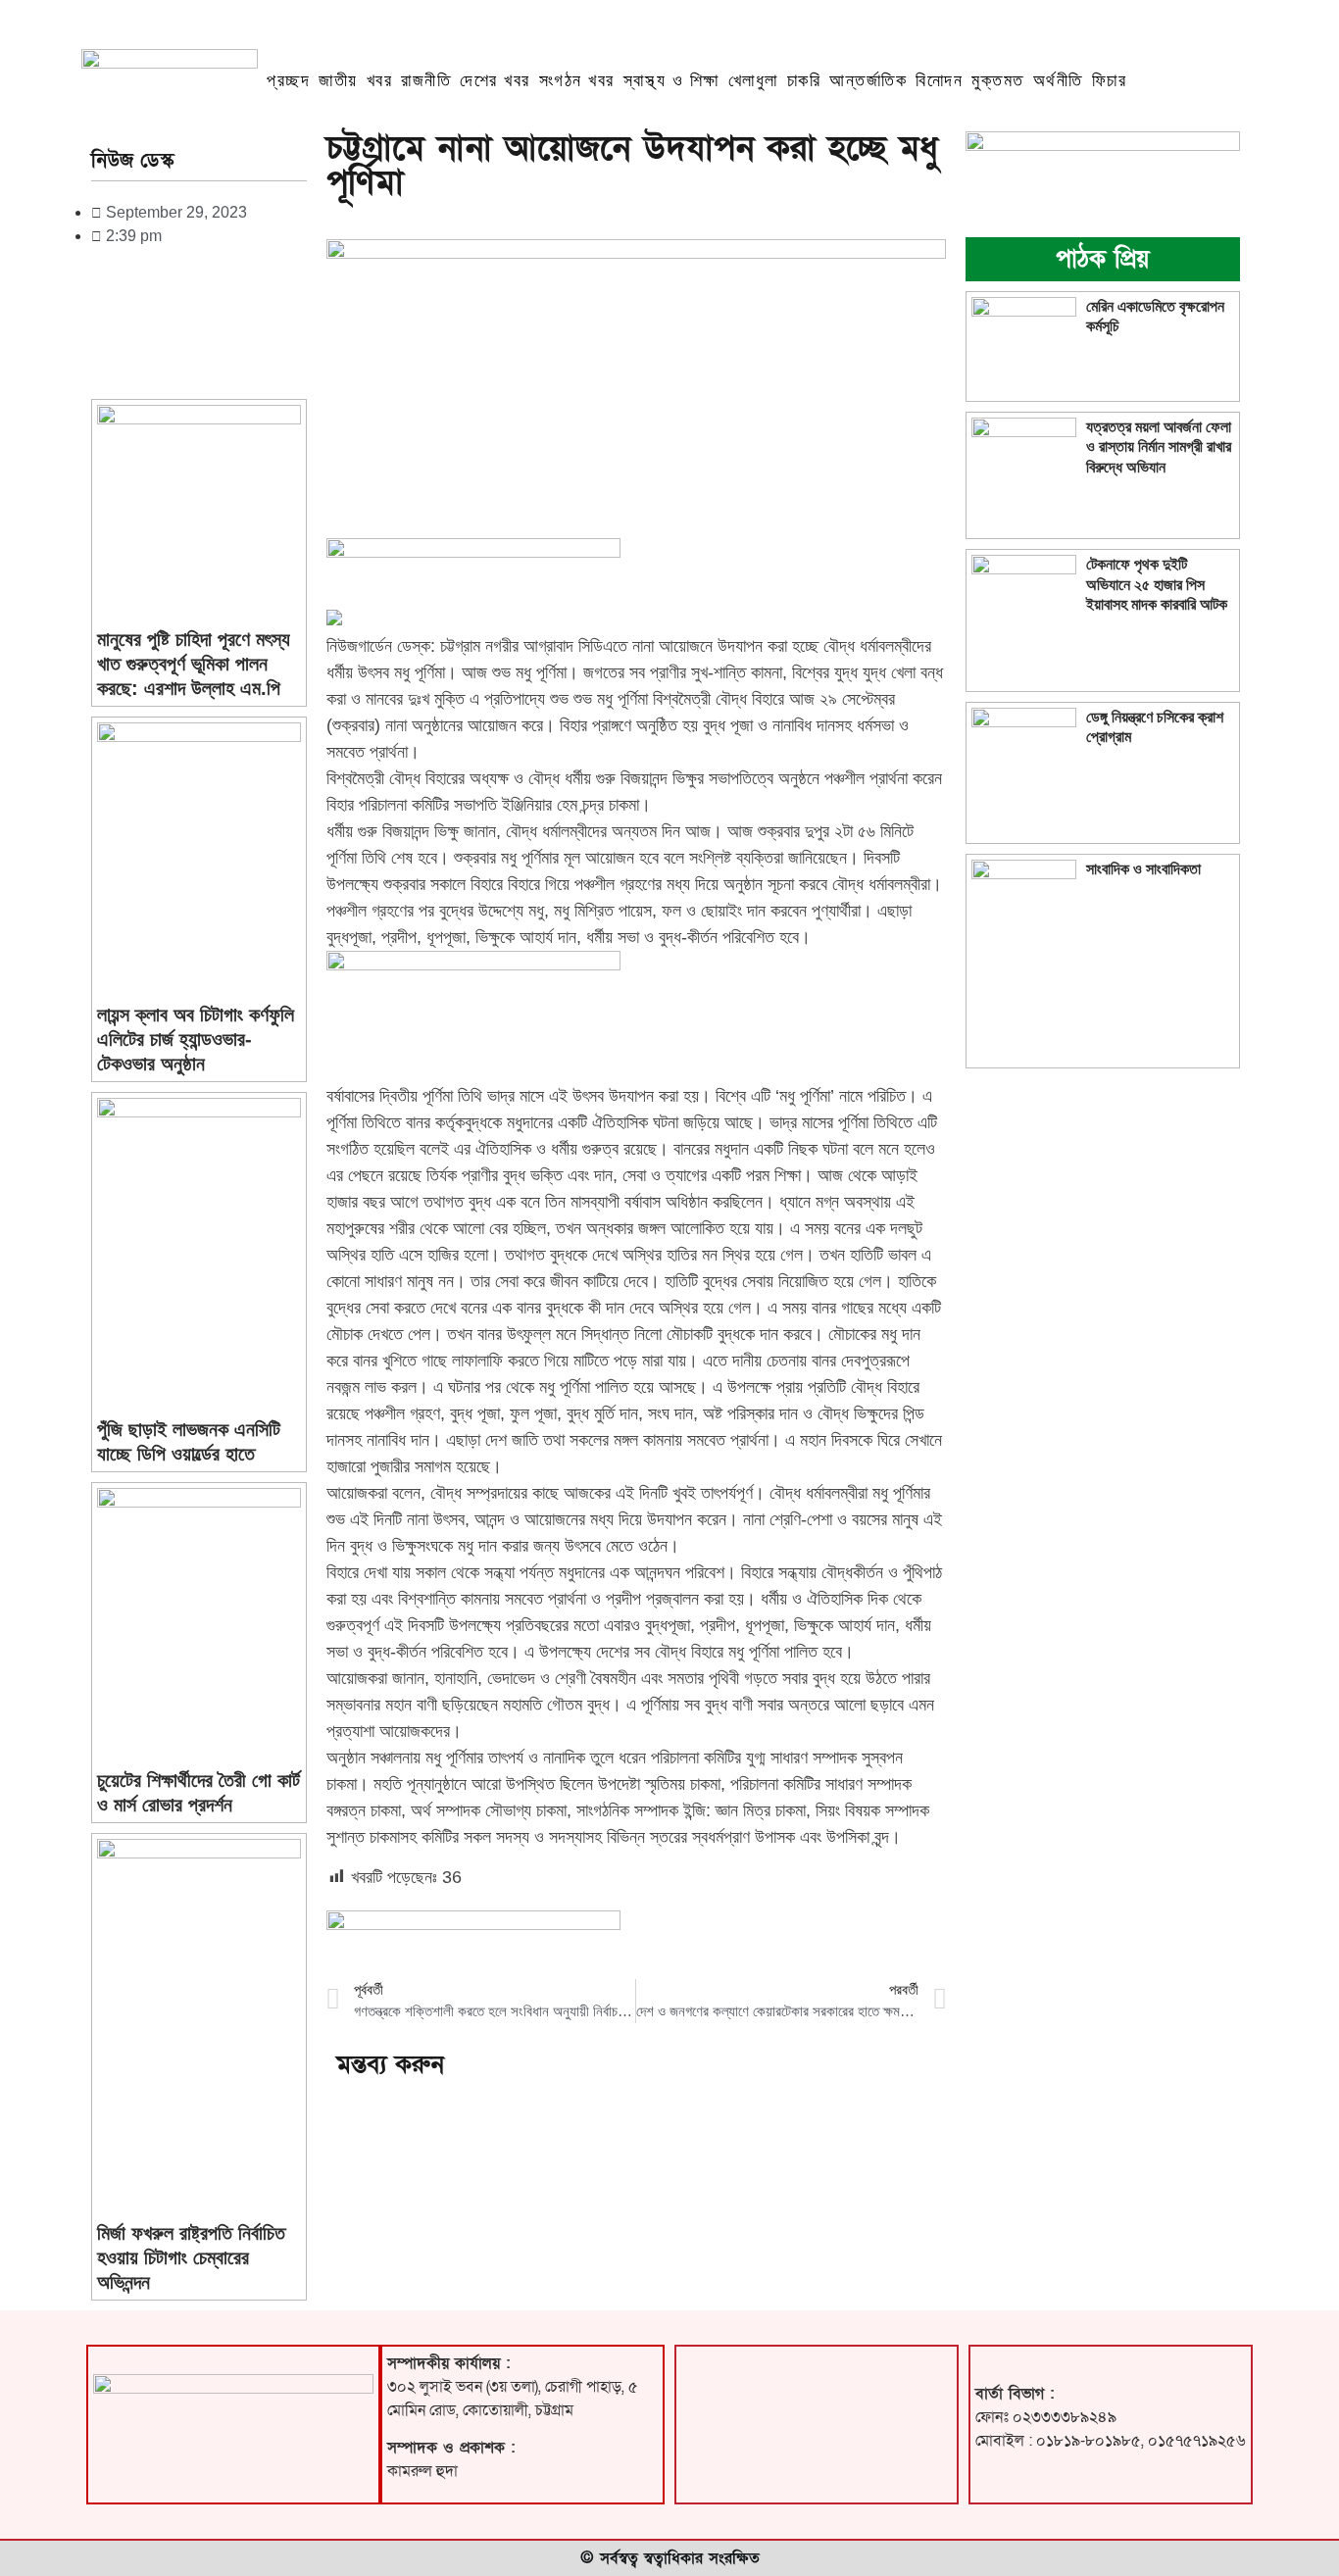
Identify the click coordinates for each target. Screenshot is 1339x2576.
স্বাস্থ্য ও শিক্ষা (671, 80)
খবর (380, 80)
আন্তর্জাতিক (868, 80)
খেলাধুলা (753, 80)
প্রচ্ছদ (288, 80)
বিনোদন (939, 80)
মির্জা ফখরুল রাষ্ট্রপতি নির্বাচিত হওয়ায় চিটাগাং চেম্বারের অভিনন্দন (191, 2257)
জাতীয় (338, 80)
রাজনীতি (426, 80)
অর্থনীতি (1058, 80)
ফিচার (1110, 80)
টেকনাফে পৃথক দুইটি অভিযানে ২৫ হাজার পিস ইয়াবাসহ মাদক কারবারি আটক (1157, 584)
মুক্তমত (998, 80)
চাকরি (804, 80)
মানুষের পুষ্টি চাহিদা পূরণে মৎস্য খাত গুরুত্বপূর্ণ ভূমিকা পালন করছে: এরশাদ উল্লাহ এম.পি (194, 664)
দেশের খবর (495, 80)
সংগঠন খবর (577, 80)
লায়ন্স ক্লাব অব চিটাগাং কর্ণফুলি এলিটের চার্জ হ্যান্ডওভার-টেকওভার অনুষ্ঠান (196, 1039)
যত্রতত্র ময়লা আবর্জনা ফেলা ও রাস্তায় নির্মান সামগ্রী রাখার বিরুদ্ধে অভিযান (1159, 446)
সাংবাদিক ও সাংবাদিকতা (1143, 869)
